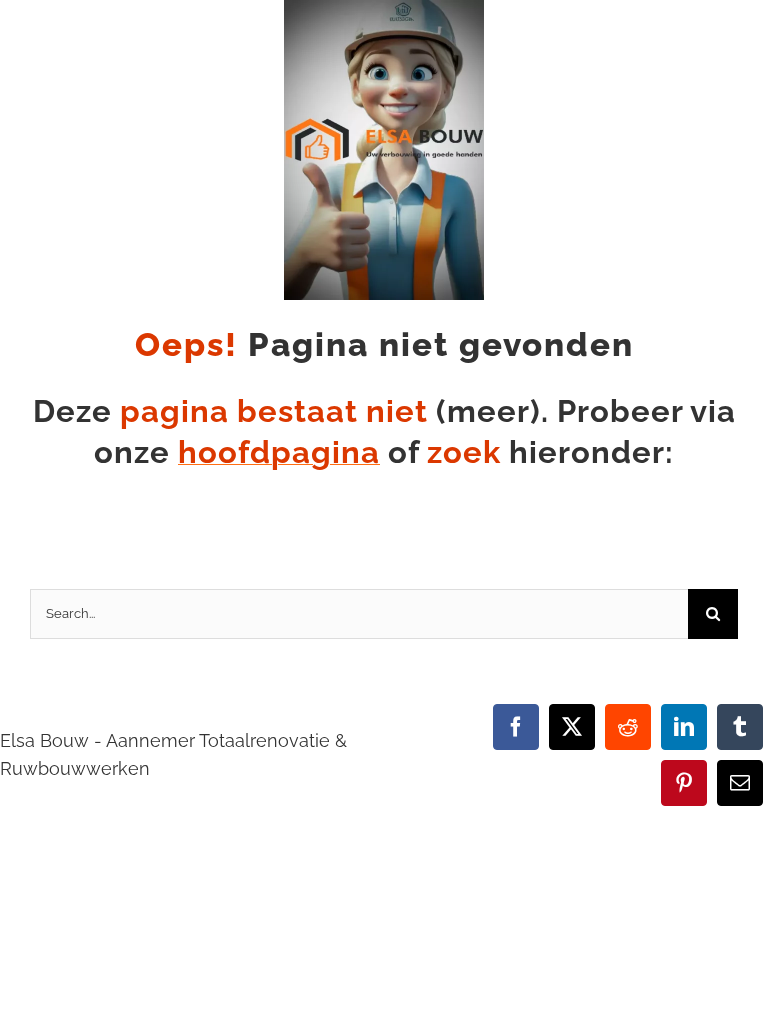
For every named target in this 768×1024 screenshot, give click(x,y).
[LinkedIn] (684, 727)
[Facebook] (516, 727)
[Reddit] (628, 727)
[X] (572, 727)
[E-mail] (740, 783)
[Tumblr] (740, 727)
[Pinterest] (684, 783)
